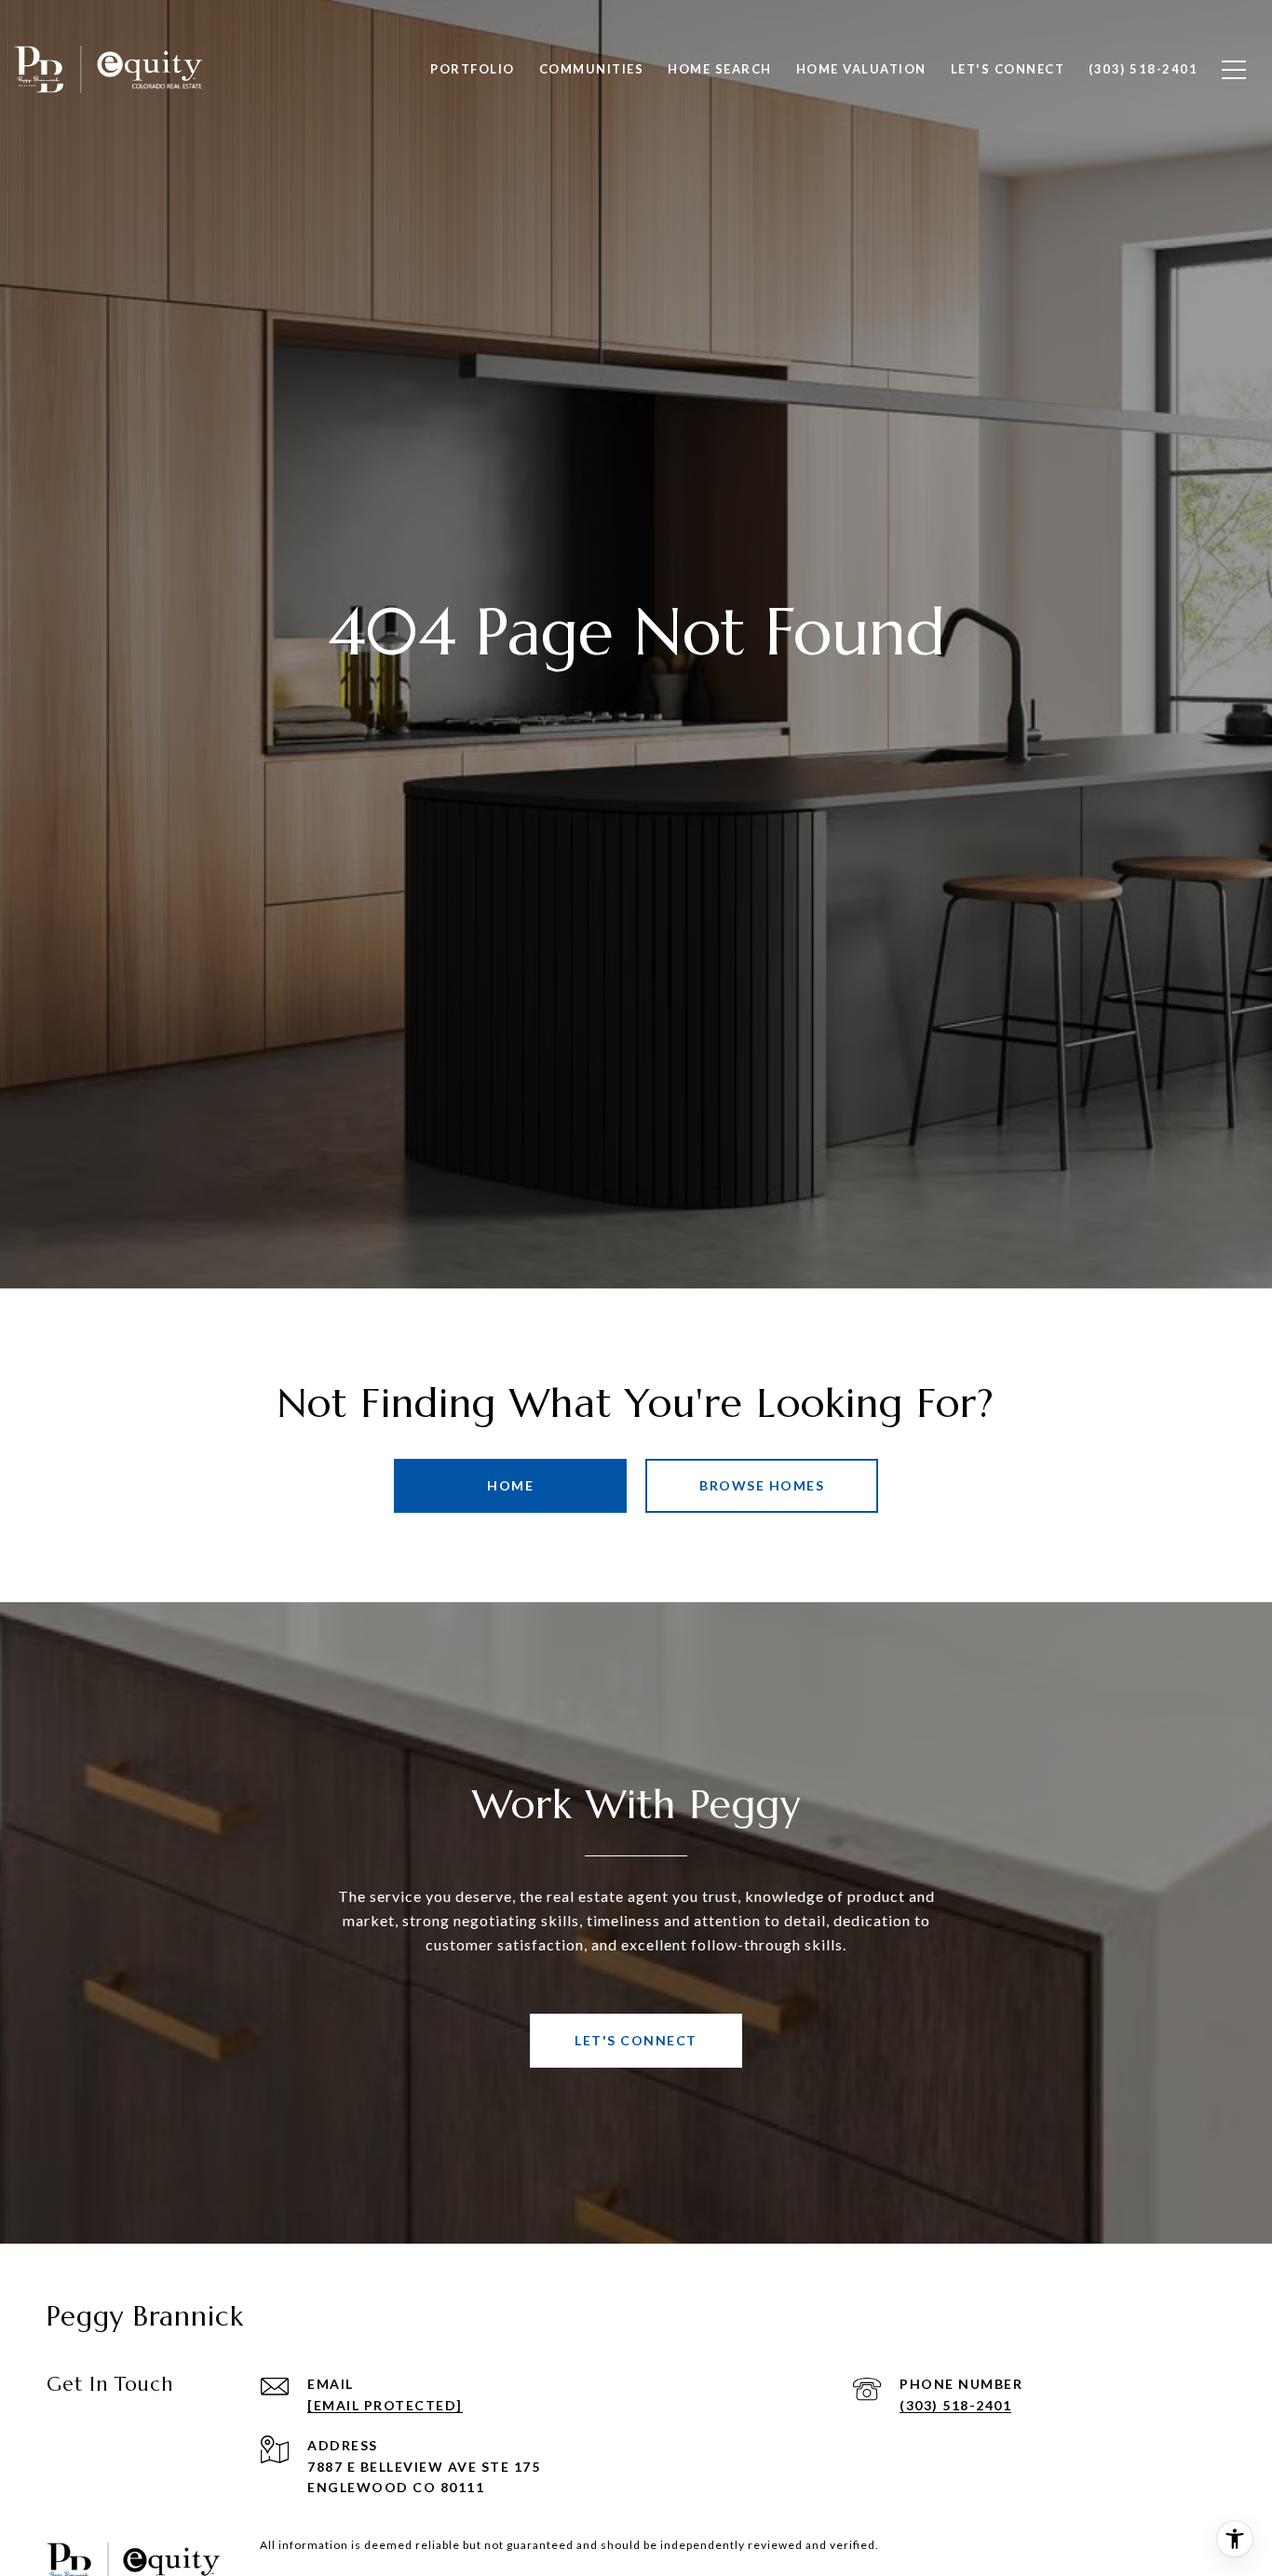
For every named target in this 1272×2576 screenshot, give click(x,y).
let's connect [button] (636, 2040)
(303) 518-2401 (955, 2405)
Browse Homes (762, 1485)
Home (510, 1485)
